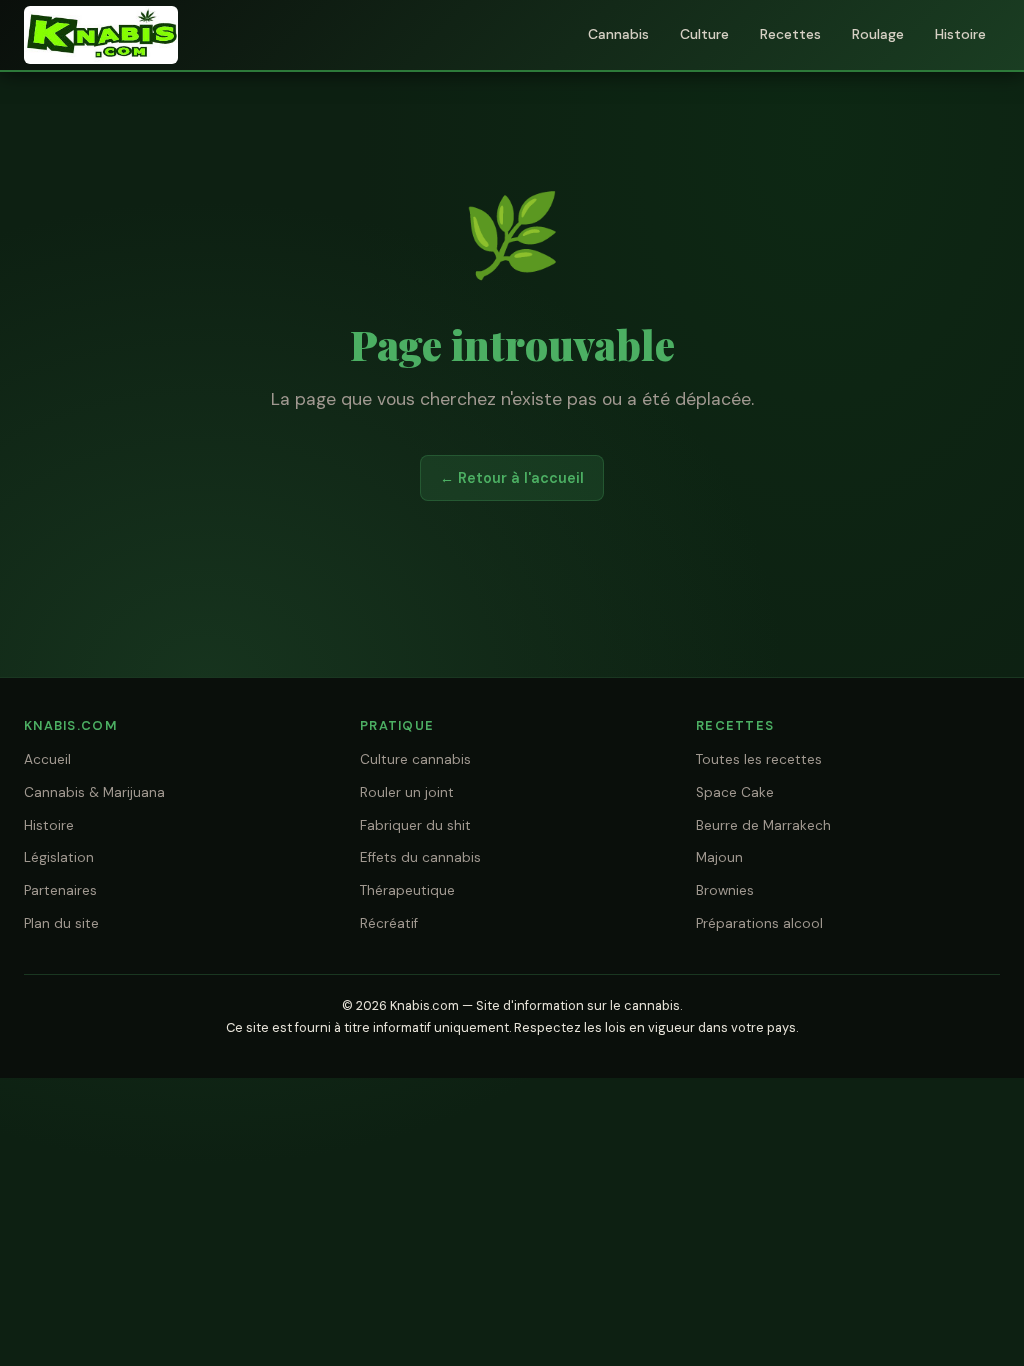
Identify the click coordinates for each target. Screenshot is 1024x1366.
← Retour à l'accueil (512, 478)
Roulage (878, 34)
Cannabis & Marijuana (94, 792)
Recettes (790, 34)
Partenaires (60, 890)
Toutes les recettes (759, 759)
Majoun (719, 857)
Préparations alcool (759, 923)
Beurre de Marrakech (763, 825)
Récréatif (389, 923)
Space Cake (735, 792)
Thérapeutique (407, 890)
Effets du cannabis (420, 857)
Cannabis (618, 34)
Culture (704, 34)
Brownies (725, 890)
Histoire (960, 34)
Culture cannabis (415, 759)
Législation (59, 857)
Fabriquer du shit (415, 825)
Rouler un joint (407, 792)
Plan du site (61, 923)
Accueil (47, 759)
